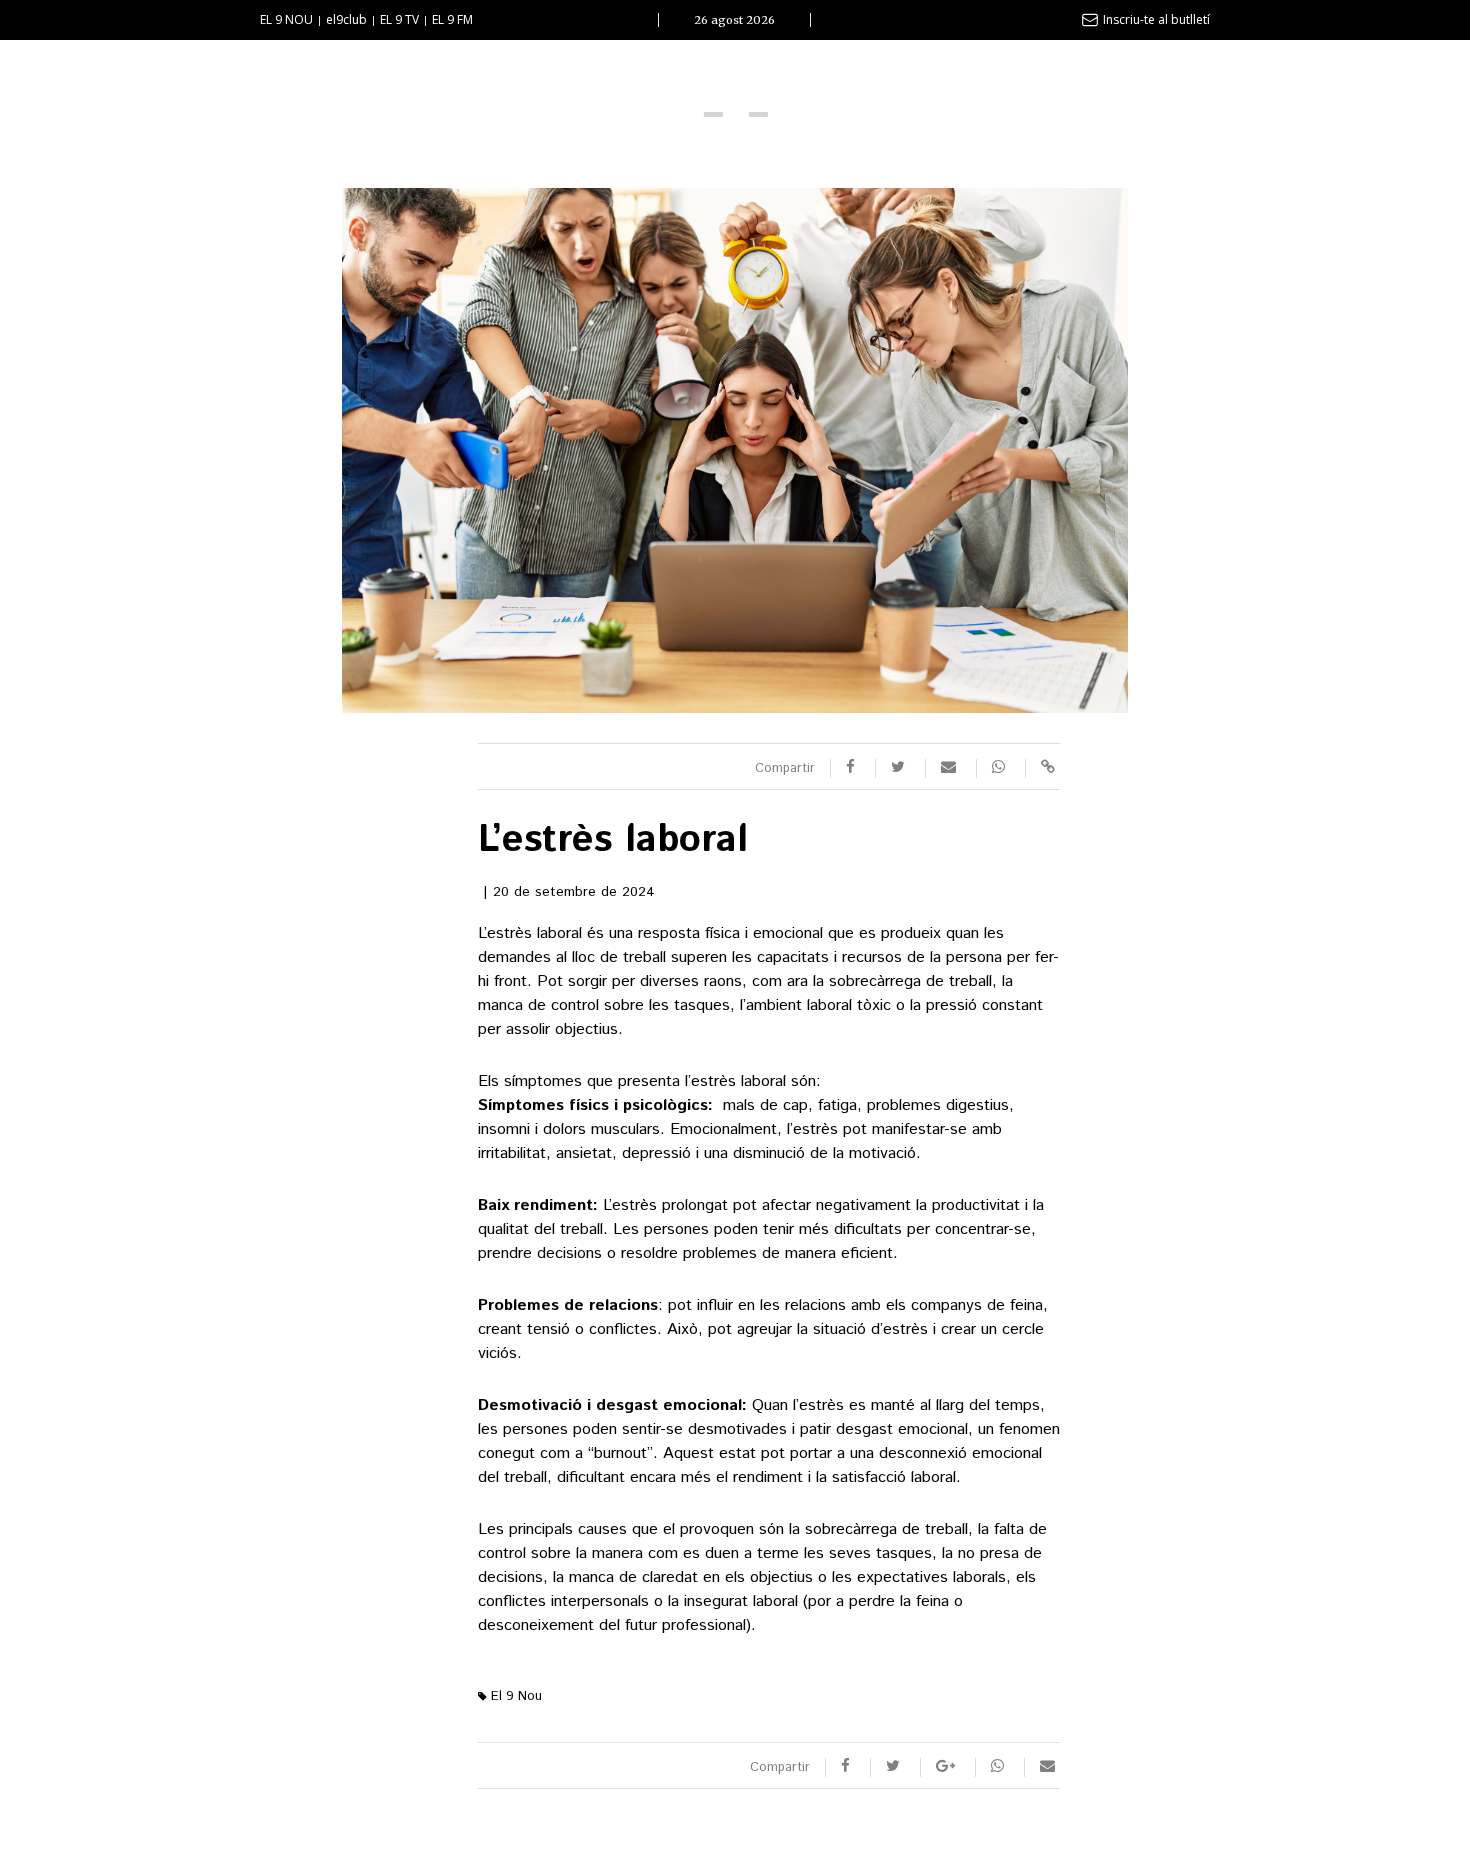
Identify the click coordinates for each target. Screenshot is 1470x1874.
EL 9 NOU (286, 19)
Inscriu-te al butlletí (1156, 19)
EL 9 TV (399, 19)
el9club (346, 19)
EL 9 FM (452, 19)
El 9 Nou (514, 1696)
